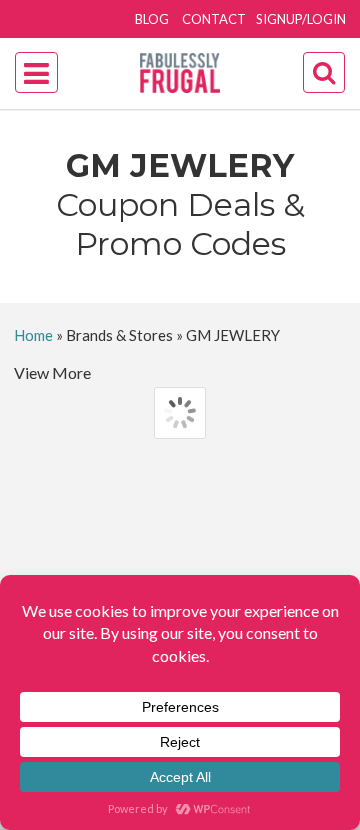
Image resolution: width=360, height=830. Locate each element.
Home (33, 335)
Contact (214, 19)
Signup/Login (301, 19)
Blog (152, 19)
